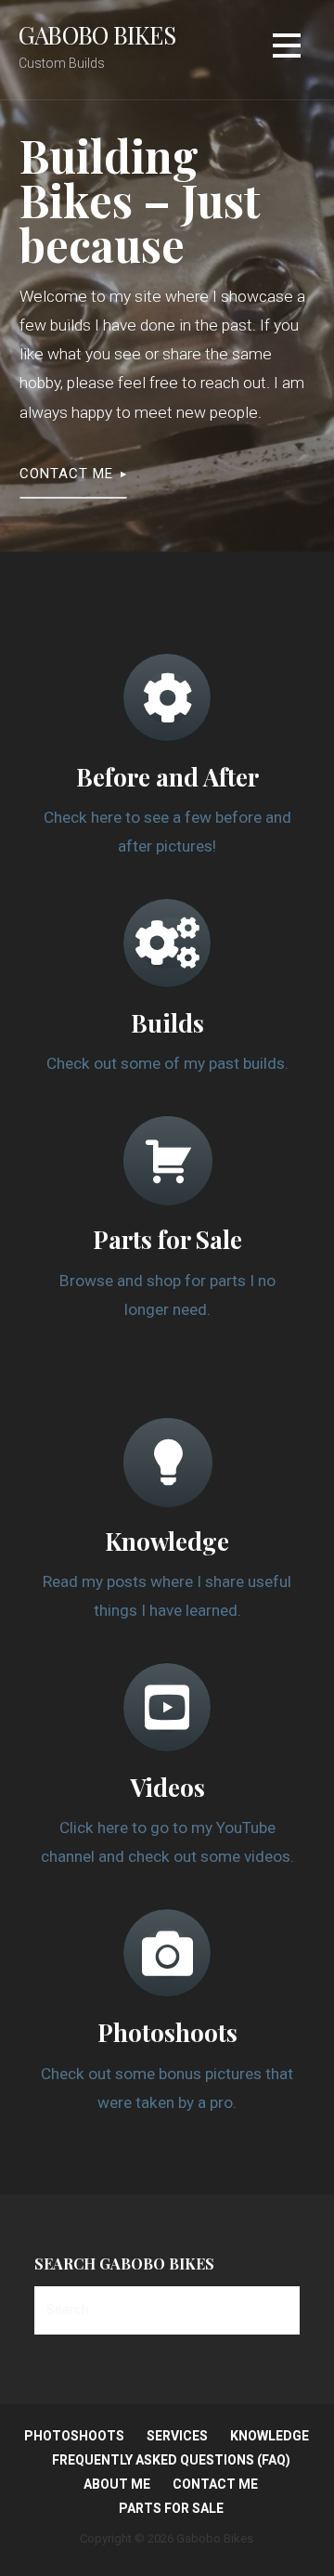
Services (177, 2436)
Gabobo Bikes (97, 34)
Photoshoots (74, 2436)
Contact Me (66, 474)
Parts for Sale (171, 2508)
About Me (117, 2484)
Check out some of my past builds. (167, 1063)
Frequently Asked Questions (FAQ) (171, 2460)
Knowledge (270, 2436)
